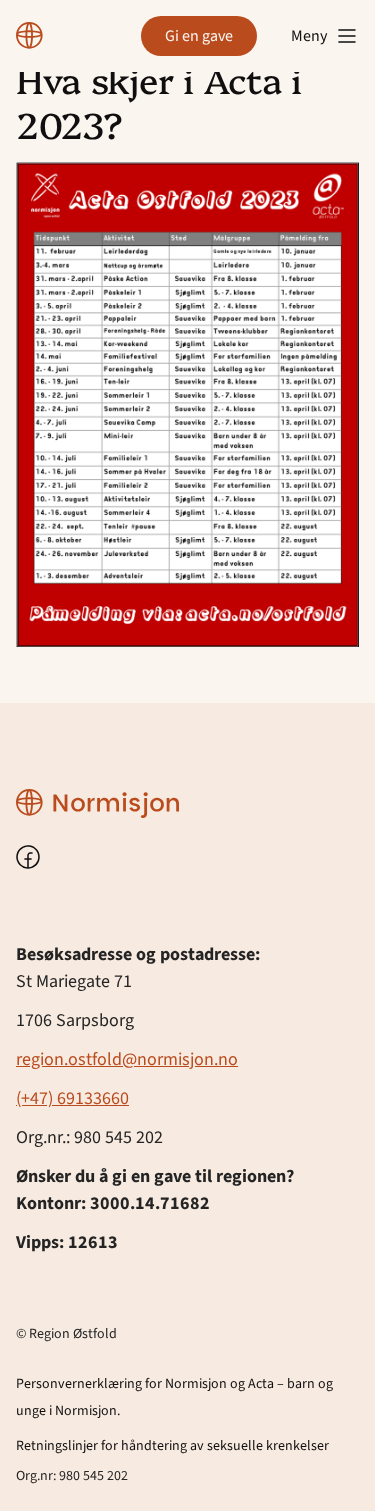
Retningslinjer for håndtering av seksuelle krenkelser (172, 1446)
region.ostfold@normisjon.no (127, 1059)
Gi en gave (199, 36)
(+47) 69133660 (72, 1098)
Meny (309, 36)
